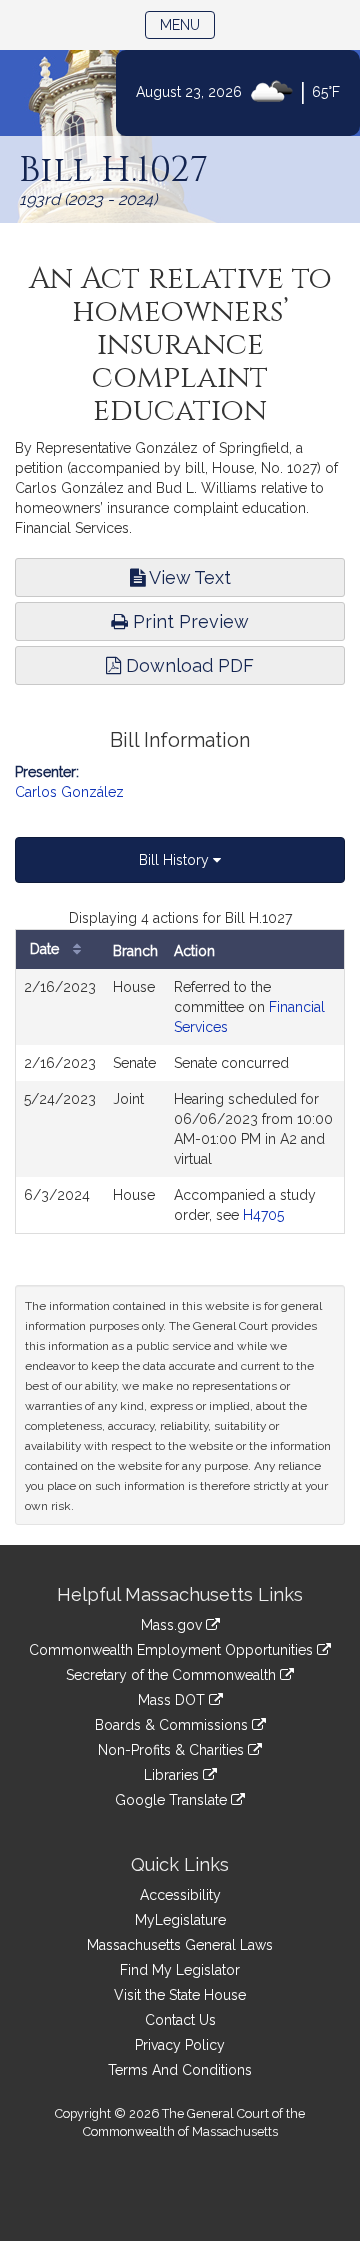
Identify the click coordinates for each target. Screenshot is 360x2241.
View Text (188, 577)
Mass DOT (173, 1700)
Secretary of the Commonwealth (173, 1675)
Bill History (176, 860)
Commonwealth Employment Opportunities (173, 1650)
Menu (187, 24)
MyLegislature (180, 1920)
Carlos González (69, 792)
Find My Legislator (180, 1970)
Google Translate (173, 1800)
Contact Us (180, 2020)
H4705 (263, 1215)
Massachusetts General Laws (180, 1945)
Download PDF (187, 665)
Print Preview (188, 621)
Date (46, 949)
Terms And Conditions (180, 2070)
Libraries (173, 1775)
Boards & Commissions (173, 1725)
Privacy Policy (180, 2045)
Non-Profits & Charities (173, 1750)
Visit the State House (180, 1995)
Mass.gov (173, 1625)
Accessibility (180, 1895)
